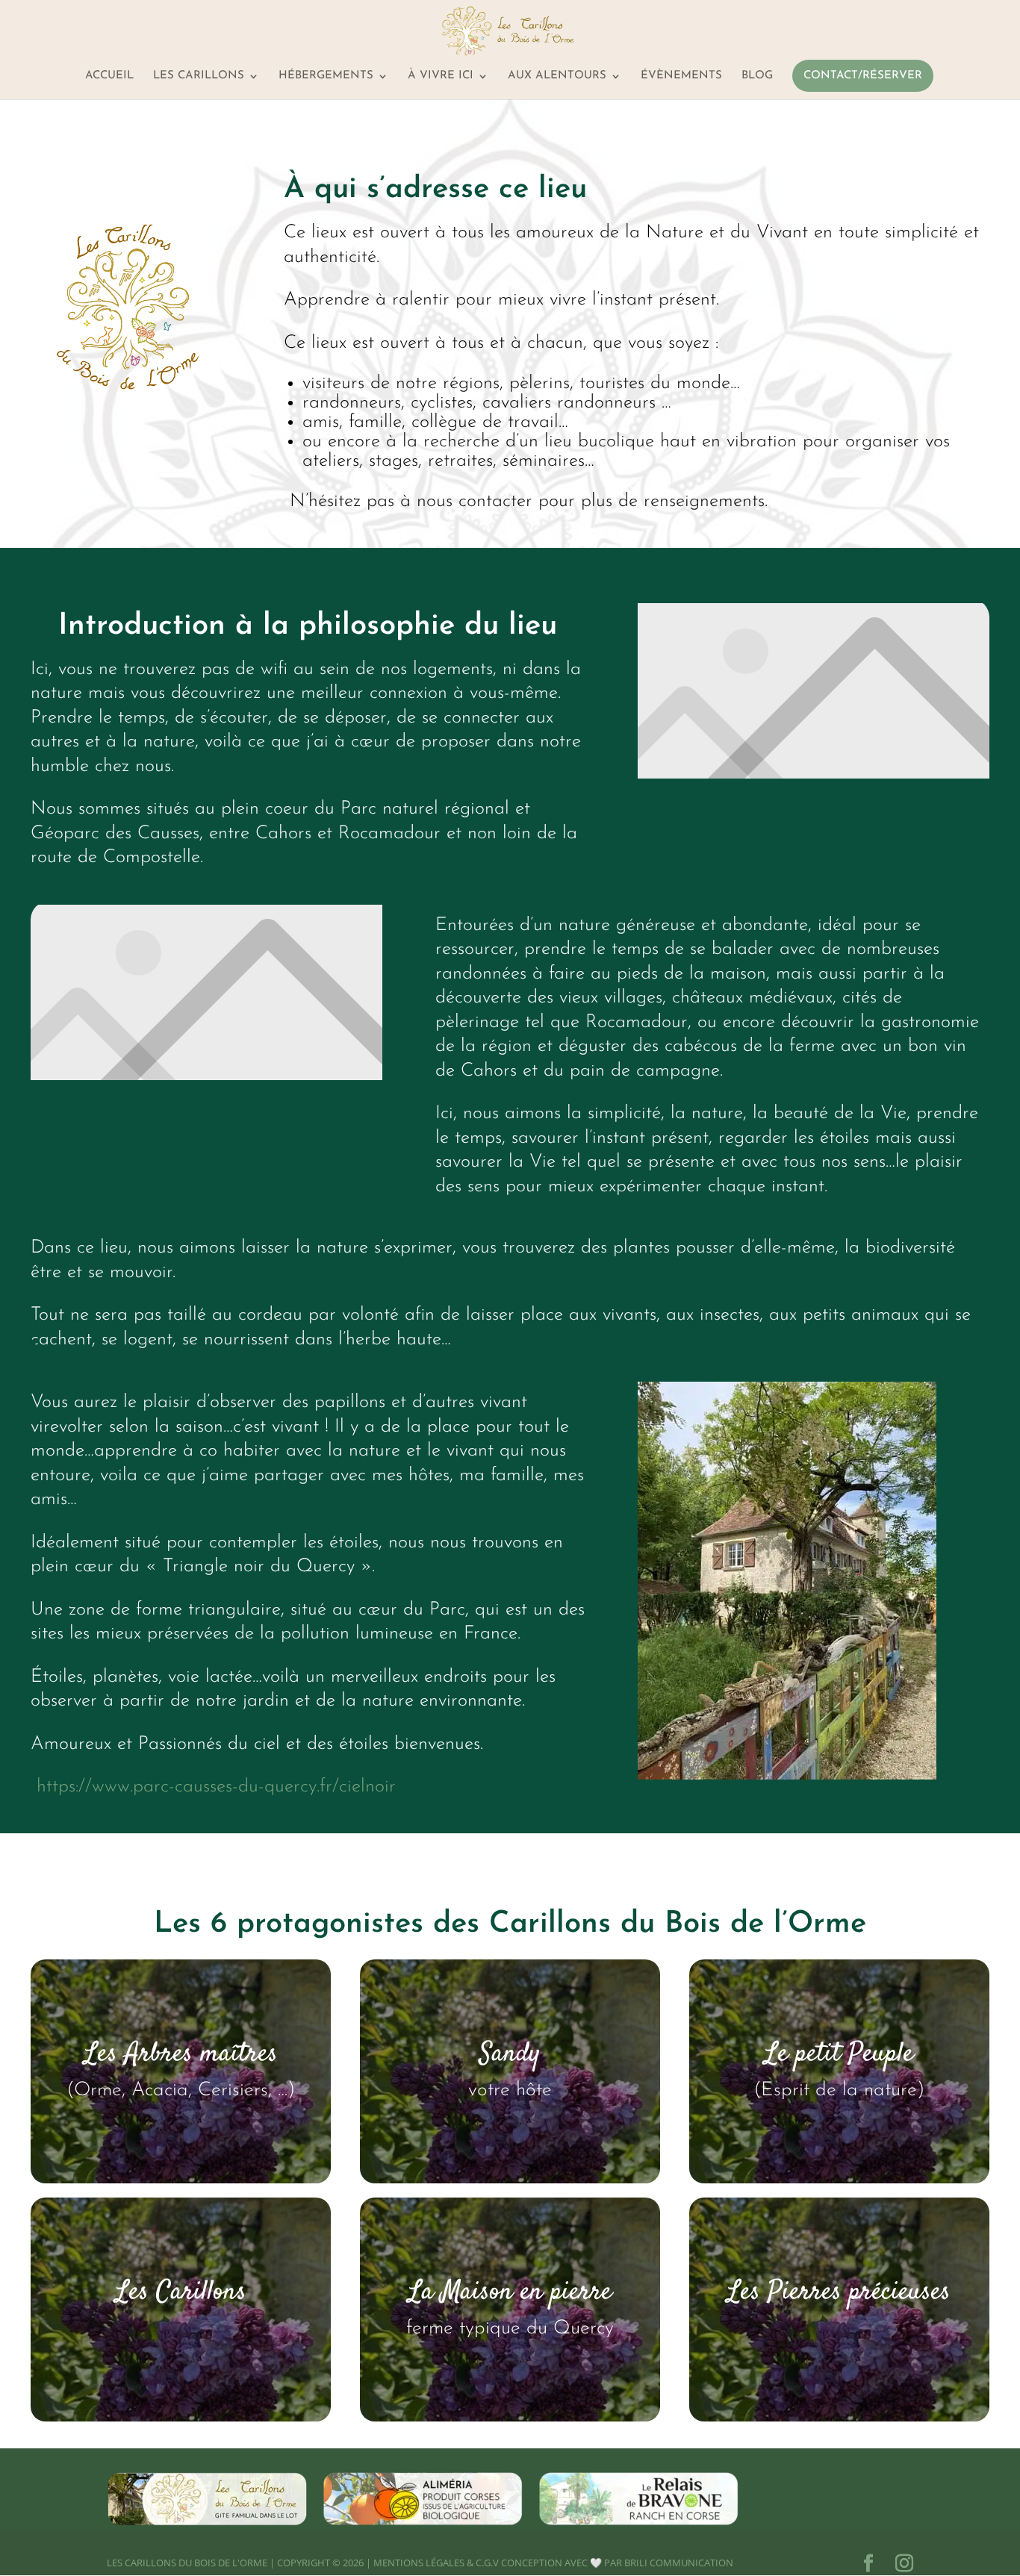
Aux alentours (557, 76)
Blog (757, 76)
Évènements (681, 76)
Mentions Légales (419, 2563)
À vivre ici (441, 76)
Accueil (109, 76)
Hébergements (326, 76)
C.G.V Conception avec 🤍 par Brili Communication (604, 2563)
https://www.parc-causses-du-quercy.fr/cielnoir (216, 1787)
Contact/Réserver (863, 76)
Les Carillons (199, 76)
